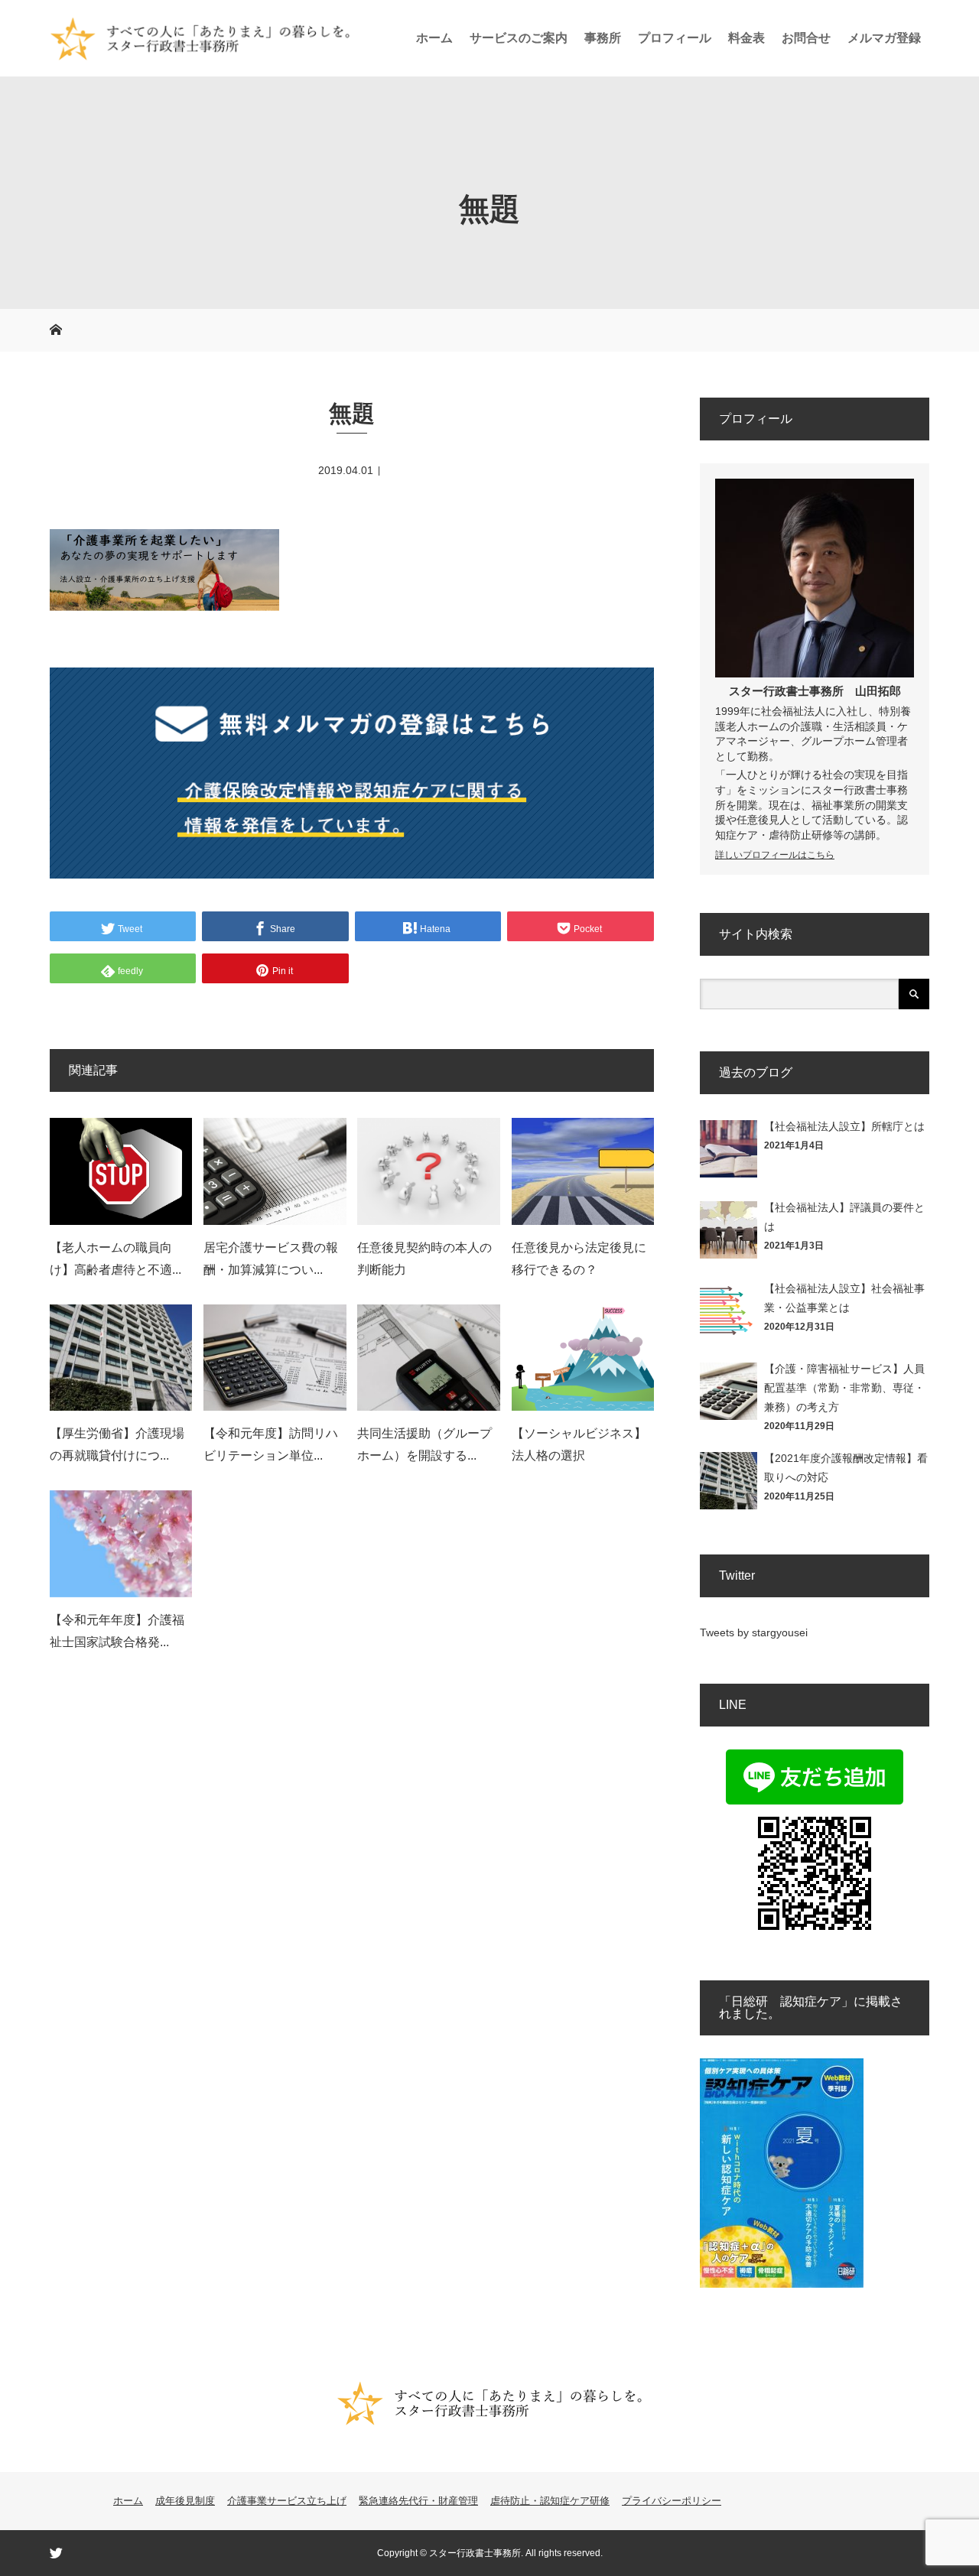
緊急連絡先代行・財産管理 (418, 2501)
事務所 (603, 38)
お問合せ (806, 38)
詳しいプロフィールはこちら (775, 855)
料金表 (746, 38)
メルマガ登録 (884, 38)
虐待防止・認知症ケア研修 (550, 2501)
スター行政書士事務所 (786, 691)
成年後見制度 (185, 2501)
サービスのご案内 (519, 38)
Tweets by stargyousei (754, 1632)
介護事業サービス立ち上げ (287, 2501)
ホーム (434, 38)
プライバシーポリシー (672, 2501)
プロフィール (675, 38)
